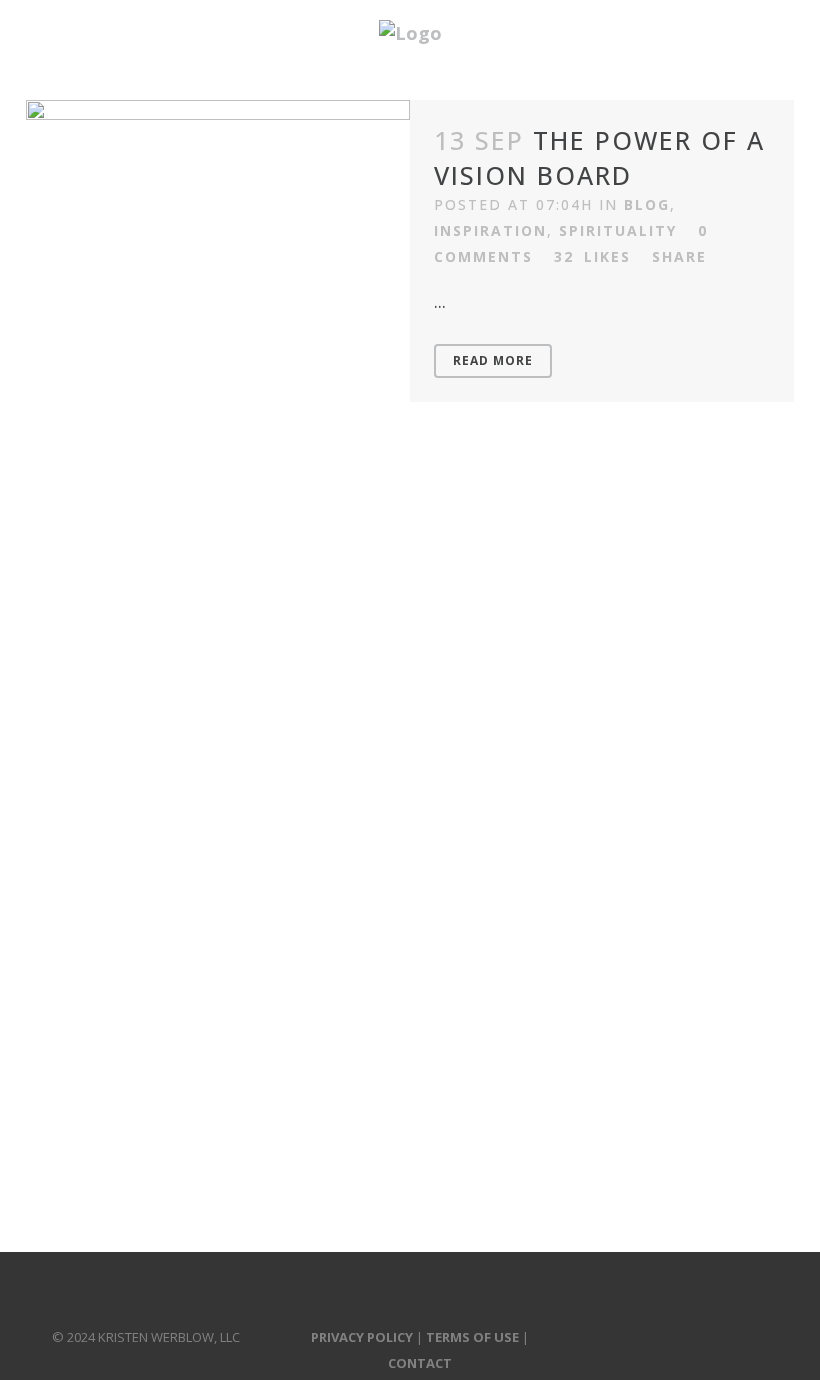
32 (592, 257)
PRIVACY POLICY (362, 1337)
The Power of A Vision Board (599, 157)
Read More (493, 360)
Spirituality (618, 230)
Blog (647, 204)
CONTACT (420, 1363)
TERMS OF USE (472, 1337)
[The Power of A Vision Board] (218, 196)
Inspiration (490, 230)
